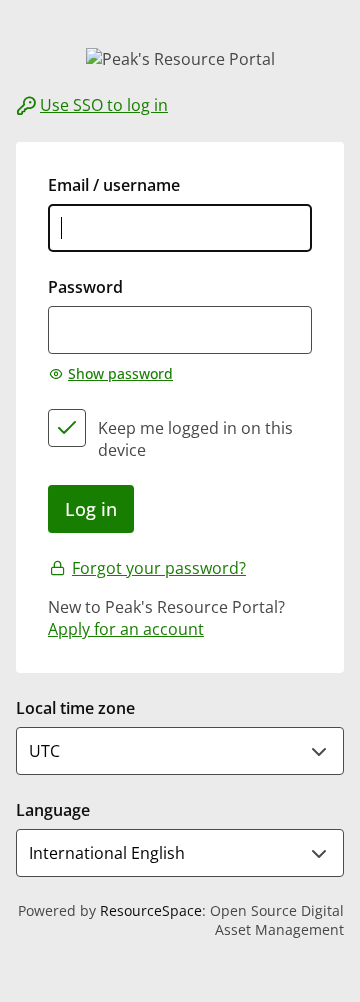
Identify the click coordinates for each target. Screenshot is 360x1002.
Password (85, 287)
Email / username (114, 185)
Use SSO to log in (104, 105)
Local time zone (75, 708)
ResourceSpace (151, 910)
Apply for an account (126, 629)
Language (53, 810)
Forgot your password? (159, 568)
